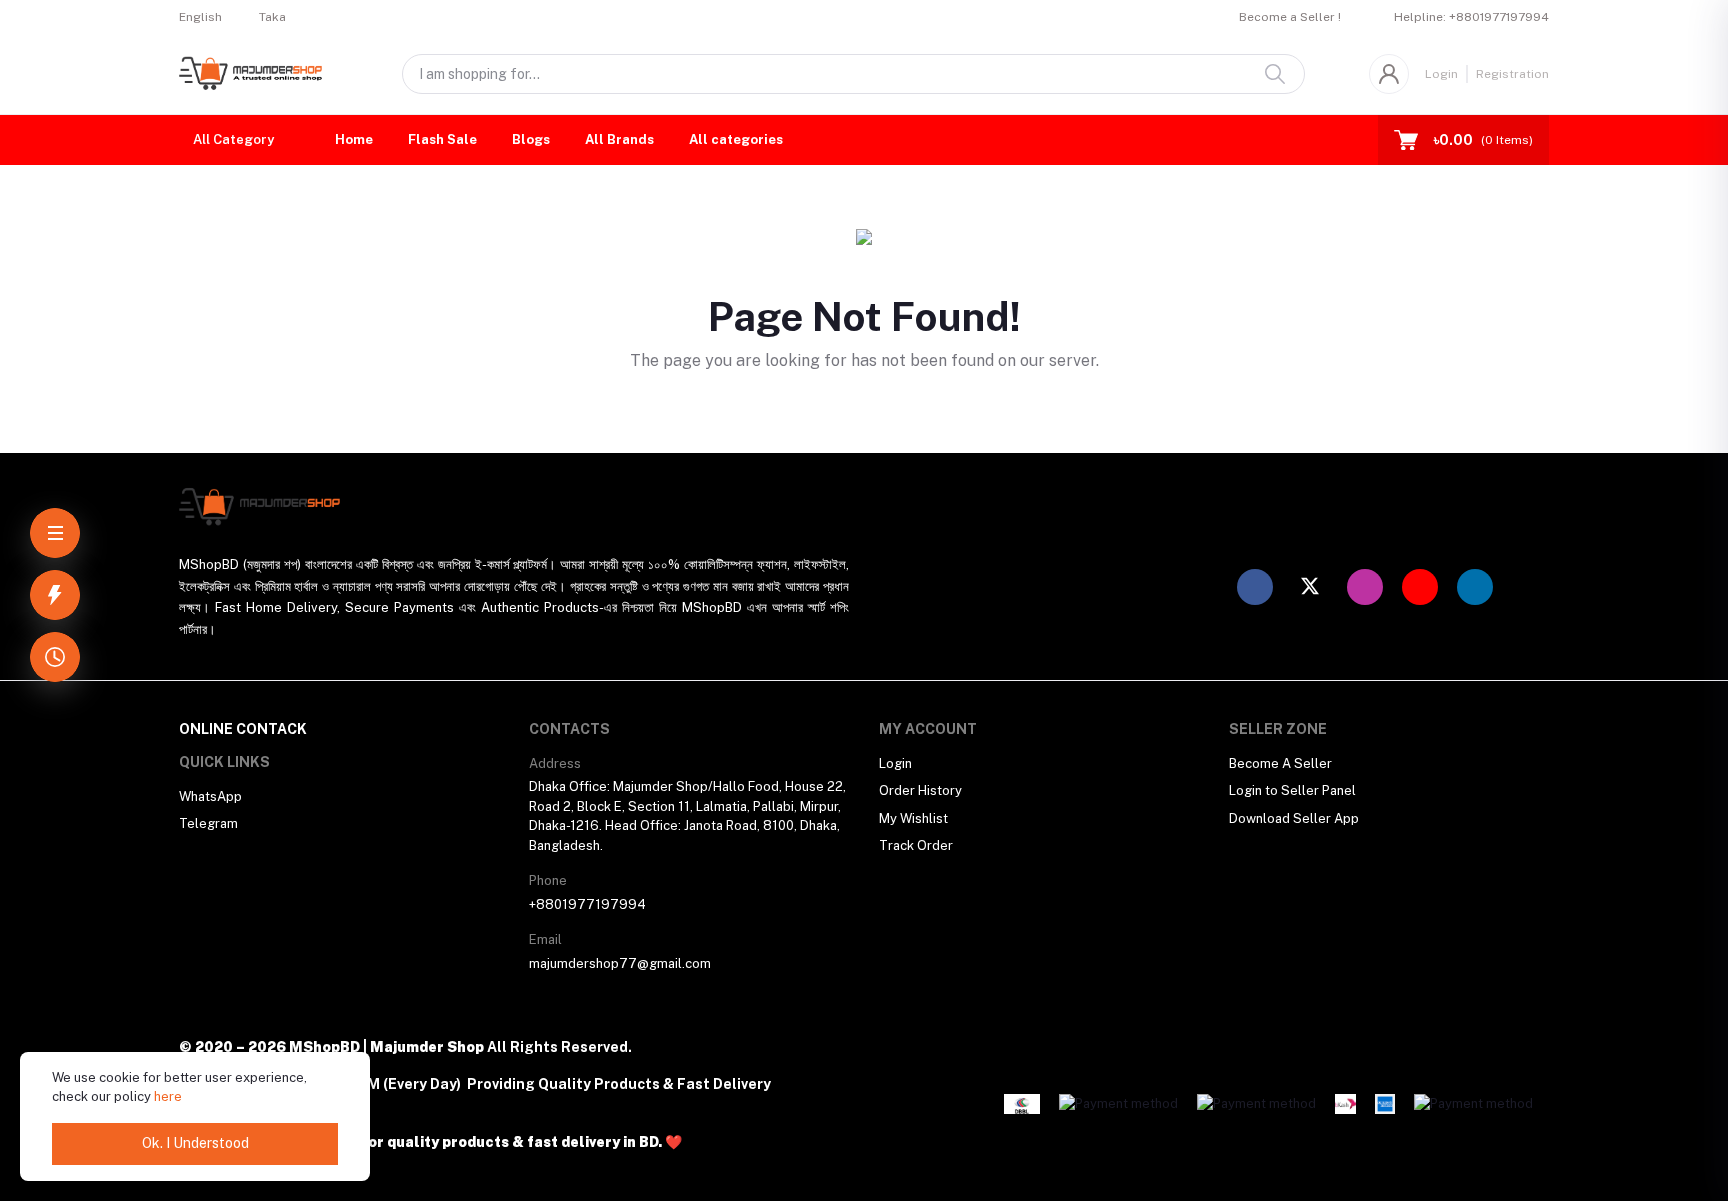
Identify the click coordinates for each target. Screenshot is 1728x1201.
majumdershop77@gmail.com (620, 963)
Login (1441, 74)
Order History (920, 790)
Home (354, 139)
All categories (736, 139)
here (168, 1096)
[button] (237, 140)
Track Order (916, 845)
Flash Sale (442, 139)
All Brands (619, 139)
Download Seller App (1294, 818)
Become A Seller (1280, 763)
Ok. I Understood (195, 1143)
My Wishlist (913, 818)
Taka (272, 17)
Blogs (531, 139)
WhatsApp (210, 796)
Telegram (208, 823)
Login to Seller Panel (1292, 790)
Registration (1512, 74)
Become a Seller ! (1290, 17)
